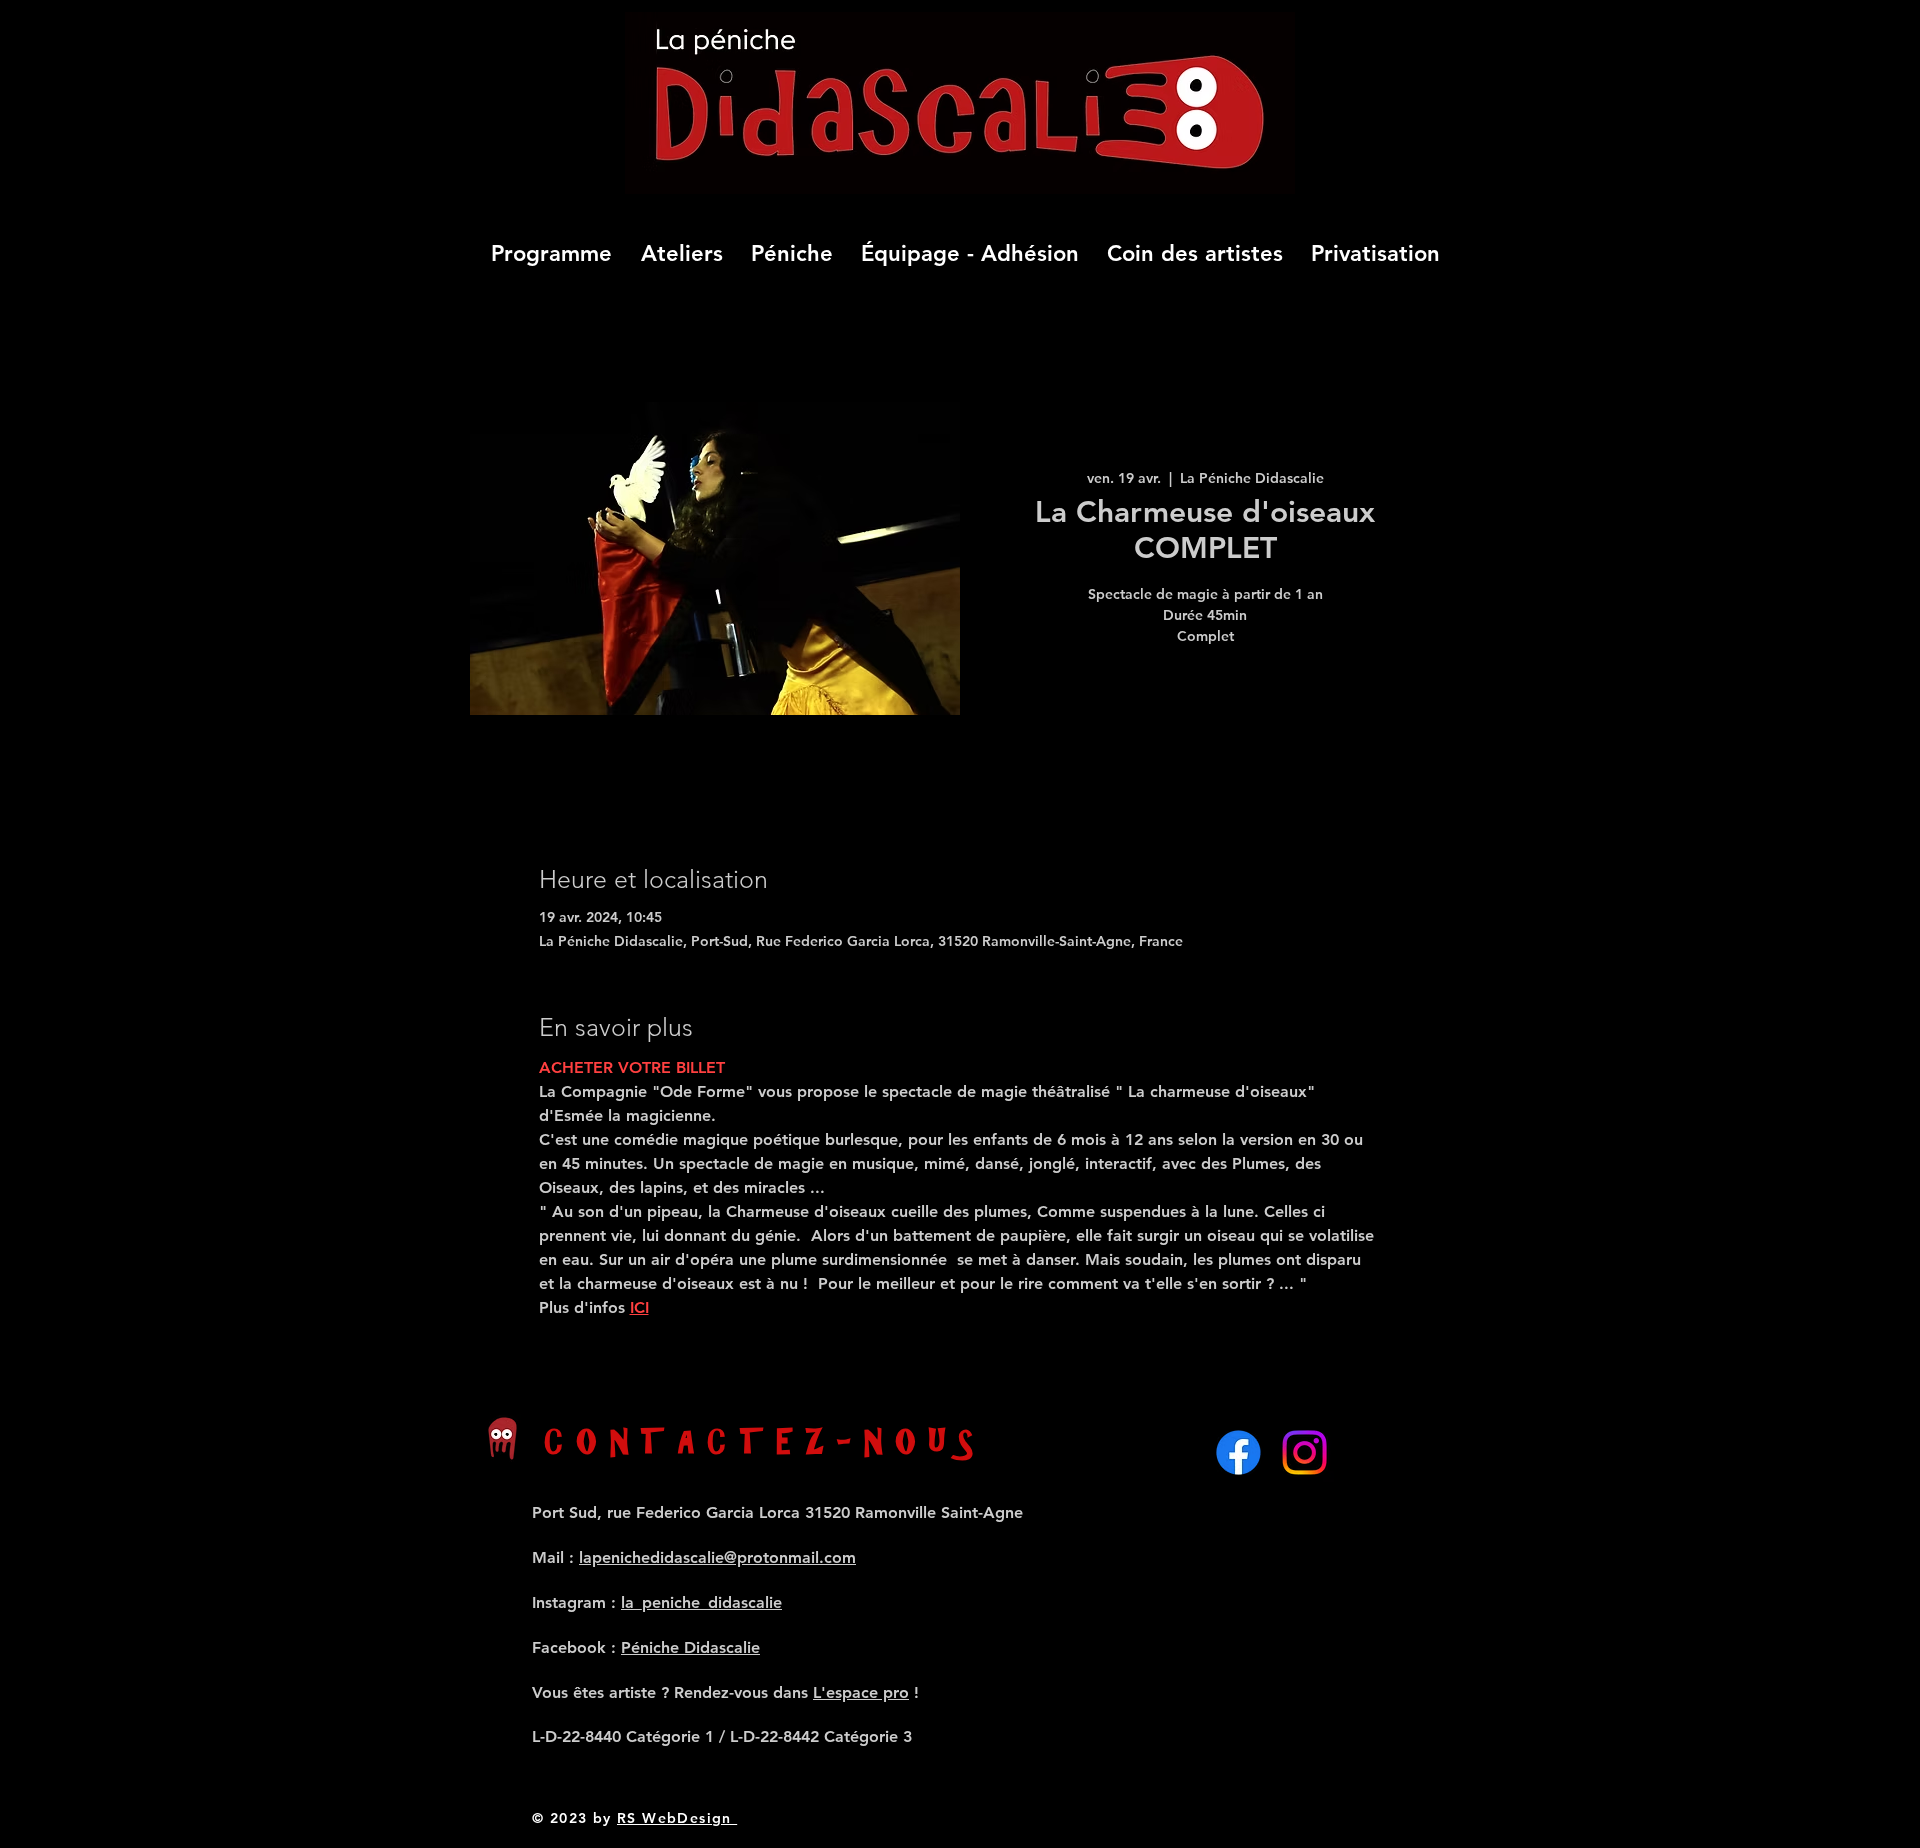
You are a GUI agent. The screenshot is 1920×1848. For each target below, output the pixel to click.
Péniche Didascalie (690, 1647)
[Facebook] (1238, 1452)
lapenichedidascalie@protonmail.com (717, 1557)
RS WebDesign (677, 1818)
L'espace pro (861, 1692)
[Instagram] (1304, 1452)
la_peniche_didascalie (701, 1602)
